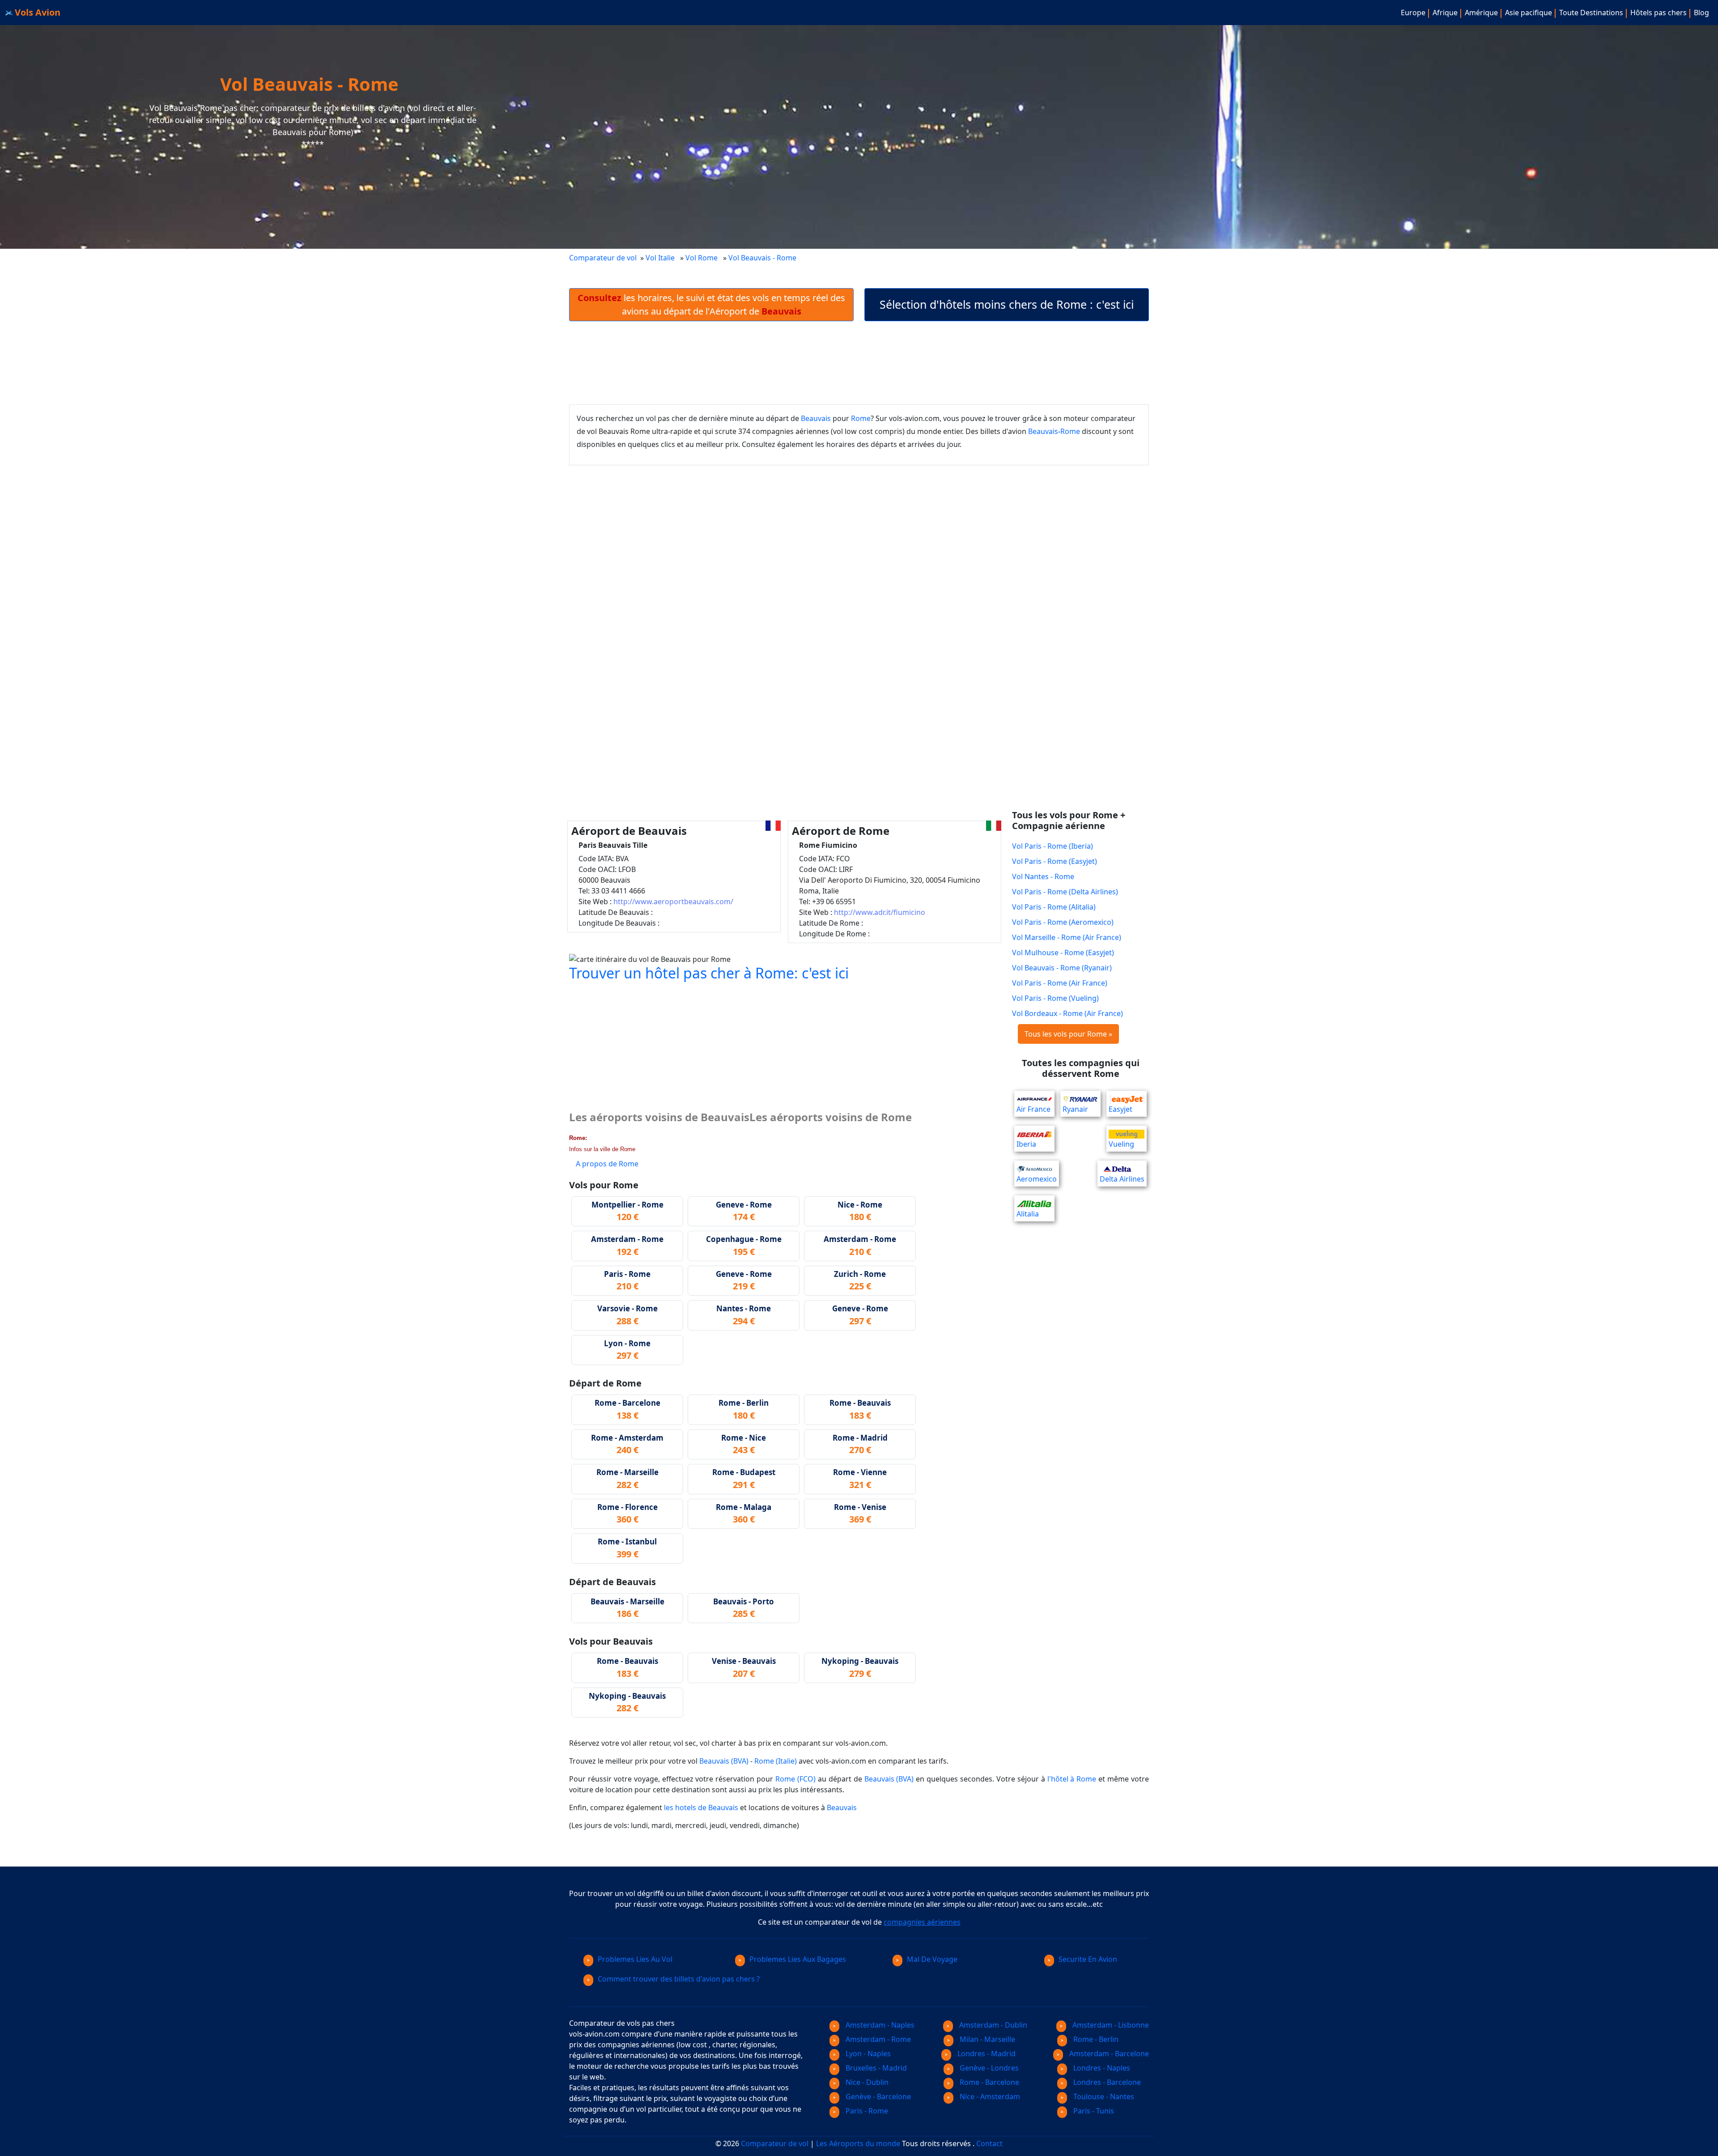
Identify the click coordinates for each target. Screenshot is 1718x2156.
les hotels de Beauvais (701, 1807)
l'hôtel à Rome (1072, 1779)
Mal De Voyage (932, 1959)
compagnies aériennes (922, 1922)
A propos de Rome (607, 1164)
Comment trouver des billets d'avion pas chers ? (679, 1979)
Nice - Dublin (866, 2082)
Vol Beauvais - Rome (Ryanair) (1062, 968)
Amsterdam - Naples (879, 2025)
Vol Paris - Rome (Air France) (1060, 983)
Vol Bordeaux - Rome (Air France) (1067, 1013)
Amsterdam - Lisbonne (1110, 2025)
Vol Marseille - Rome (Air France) (1067, 937)
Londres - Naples (1101, 2068)
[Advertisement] (859, 363)
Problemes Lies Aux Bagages (798, 1959)
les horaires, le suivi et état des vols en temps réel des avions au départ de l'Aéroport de (711, 304)
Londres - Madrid (986, 2054)
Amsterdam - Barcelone (1108, 2054)
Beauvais (816, 418)
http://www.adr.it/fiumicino (880, 912)
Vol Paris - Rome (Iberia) (1052, 846)
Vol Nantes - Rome (1043, 876)
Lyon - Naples (867, 2054)
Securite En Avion (1088, 1959)
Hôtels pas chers (1658, 13)
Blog (1701, 13)
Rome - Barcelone (989, 2082)
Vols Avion (36, 12)
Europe (1413, 13)
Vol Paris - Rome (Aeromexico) (1063, 922)
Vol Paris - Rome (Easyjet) (1055, 861)
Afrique (1445, 13)
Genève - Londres (988, 2068)
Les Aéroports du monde (858, 2143)
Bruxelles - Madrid (875, 2068)
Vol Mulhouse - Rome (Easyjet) (1063, 953)
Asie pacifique (1529, 13)
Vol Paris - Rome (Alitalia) (1054, 907)
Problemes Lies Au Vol (635, 1959)
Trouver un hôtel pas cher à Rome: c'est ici (709, 973)
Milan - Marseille (987, 2039)
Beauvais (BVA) (724, 1761)
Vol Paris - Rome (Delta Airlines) (1065, 892)
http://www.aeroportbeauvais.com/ (673, 902)
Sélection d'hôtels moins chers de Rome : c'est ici (1007, 304)
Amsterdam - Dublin (992, 2025)
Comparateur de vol (603, 258)
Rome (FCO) (795, 1779)
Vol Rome (702, 258)
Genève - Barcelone (877, 2096)
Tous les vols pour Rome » (1068, 1034)
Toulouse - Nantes (1103, 2096)
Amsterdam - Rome (877, 2039)
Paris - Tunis (1093, 2111)
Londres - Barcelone (1106, 2082)
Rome (861, 418)
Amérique (1481, 13)
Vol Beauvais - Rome (763, 258)
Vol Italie (660, 258)
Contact (989, 2143)
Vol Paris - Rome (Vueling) (1055, 998)
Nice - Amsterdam (989, 2096)
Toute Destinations (1591, 13)
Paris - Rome (866, 2111)
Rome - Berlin (1095, 2039)
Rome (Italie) (776, 1761)
